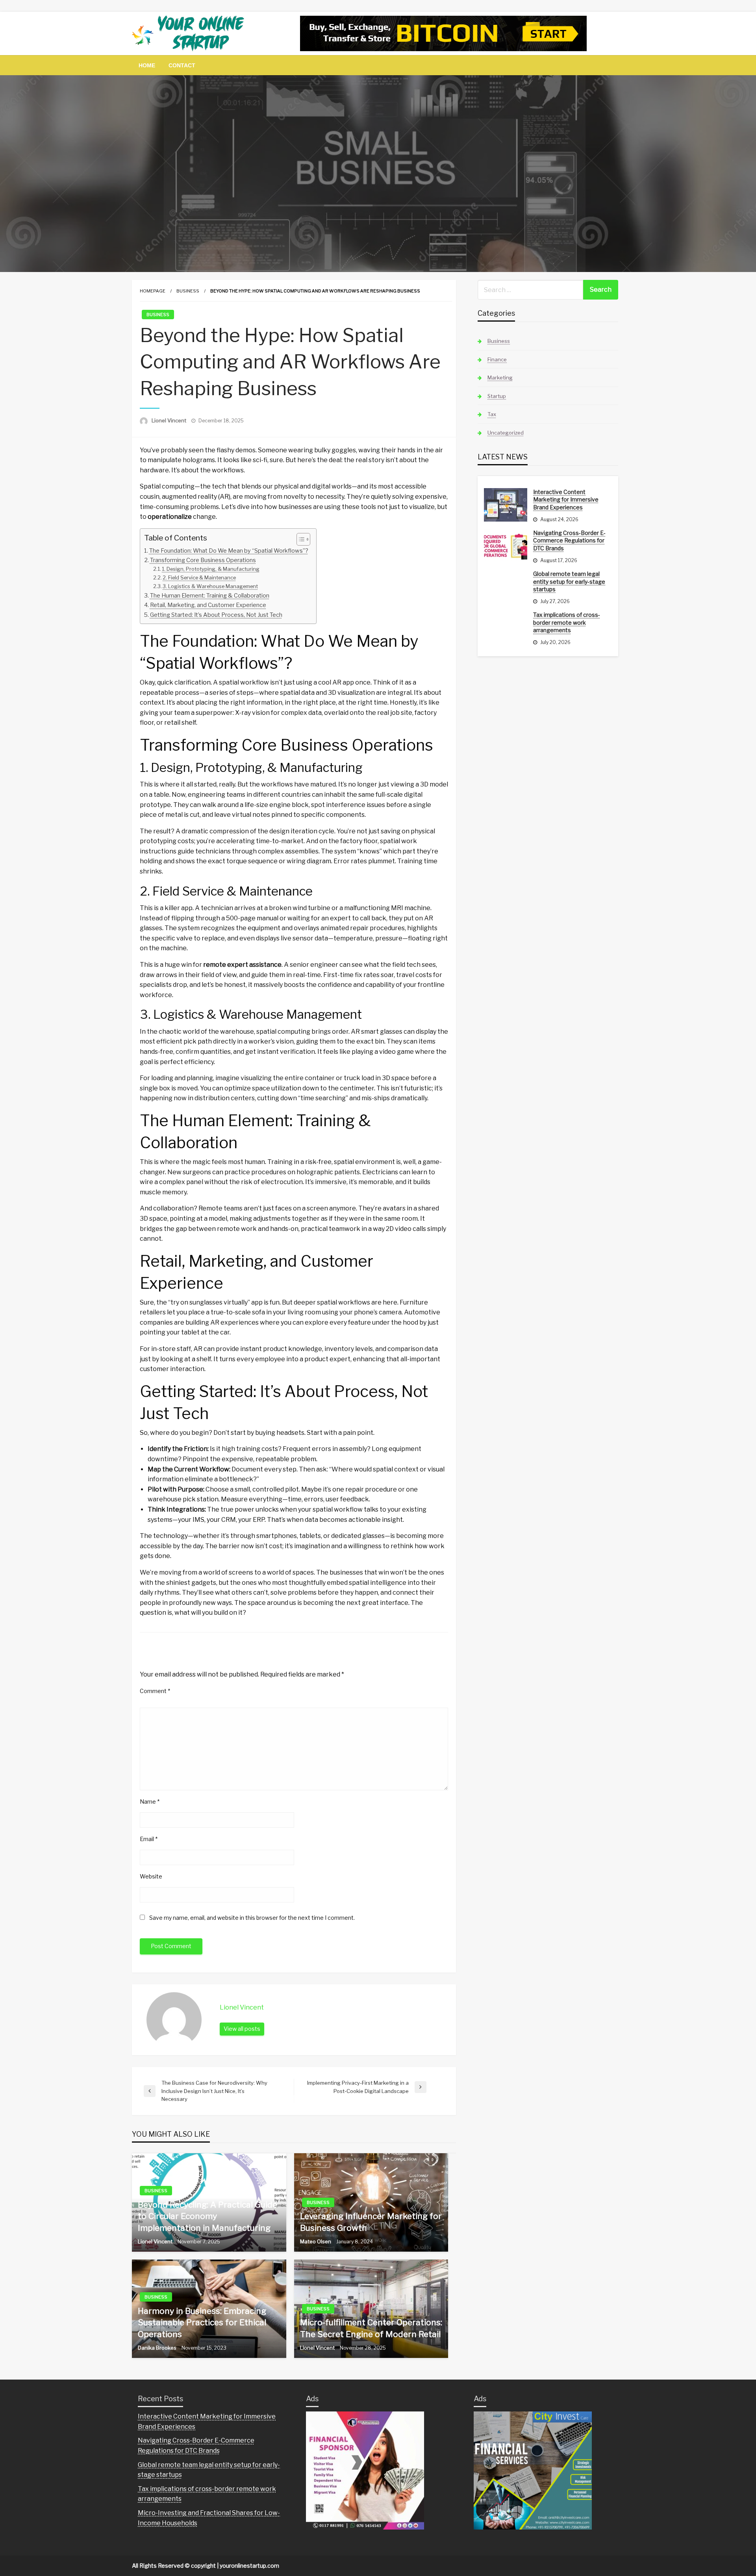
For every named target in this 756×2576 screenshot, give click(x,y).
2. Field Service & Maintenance (199, 577)
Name (150, 1802)
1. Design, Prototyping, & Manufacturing (211, 569)
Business (188, 291)
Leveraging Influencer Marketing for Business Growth (371, 2222)
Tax (492, 414)
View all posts (242, 2029)
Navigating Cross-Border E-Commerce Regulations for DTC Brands (569, 540)
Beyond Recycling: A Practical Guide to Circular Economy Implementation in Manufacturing (208, 2216)
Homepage (153, 291)
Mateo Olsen (316, 2241)
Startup (497, 396)
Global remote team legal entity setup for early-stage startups (569, 581)
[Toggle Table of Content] (299, 539)
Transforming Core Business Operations (203, 560)
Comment (155, 1691)
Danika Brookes (158, 2348)
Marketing (500, 378)
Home (147, 65)
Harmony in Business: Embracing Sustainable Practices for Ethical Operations (202, 2322)
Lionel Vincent (170, 420)
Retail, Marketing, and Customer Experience (208, 605)
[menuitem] (147, 65)
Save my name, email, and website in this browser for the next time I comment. (252, 1918)
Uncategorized (506, 433)
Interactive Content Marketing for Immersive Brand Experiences (566, 500)
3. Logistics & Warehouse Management (210, 586)
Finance (497, 359)
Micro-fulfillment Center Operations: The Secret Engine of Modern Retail (371, 2328)
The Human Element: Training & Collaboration (210, 596)
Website (151, 1876)
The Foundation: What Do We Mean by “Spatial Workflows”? (229, 551)
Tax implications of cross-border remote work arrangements (567, 622)
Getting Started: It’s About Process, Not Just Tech (216, 615)
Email (149, 1839)
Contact (182, 65)
